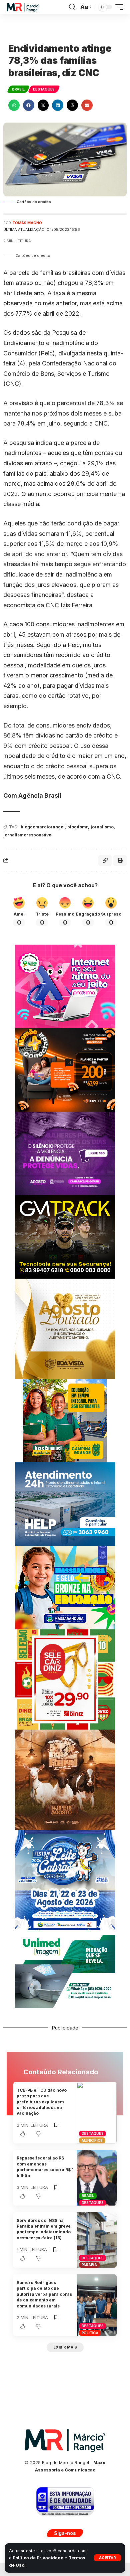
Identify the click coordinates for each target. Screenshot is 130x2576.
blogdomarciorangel (43, 827)
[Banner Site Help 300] (65, 1504)
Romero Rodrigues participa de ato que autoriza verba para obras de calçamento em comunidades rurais (44, 2294)
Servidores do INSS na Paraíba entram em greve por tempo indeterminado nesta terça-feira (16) (44, 2229)
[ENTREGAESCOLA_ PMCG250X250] (65, 1420)
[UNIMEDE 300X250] (65, 1971)
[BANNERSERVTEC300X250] (65, 1069)
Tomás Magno (27, 223)
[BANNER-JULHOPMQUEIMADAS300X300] (65, 1779)
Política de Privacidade (38, 2558)
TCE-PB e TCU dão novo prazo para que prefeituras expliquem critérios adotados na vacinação (42, 2102)
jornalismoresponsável (28, 835)
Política (90, 2333)
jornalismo (102, 827)
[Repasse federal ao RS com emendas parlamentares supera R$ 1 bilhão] (97, 2178)
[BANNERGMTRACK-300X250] (65, 1236)
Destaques (44, 89)
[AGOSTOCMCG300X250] (65, 1153)
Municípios (92, 2140)
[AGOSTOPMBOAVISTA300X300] (65, 1328)
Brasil (18, 89)
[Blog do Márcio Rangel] (23, 7)
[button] (107, 2558)
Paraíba (89, 2265)
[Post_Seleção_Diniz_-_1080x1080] (65, 1679)
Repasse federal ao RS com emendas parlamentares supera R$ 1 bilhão (45, 2167)
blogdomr (78, 827)
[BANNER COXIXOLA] (65, 1879)
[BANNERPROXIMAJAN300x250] (65, 986)
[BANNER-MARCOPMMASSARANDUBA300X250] (65, 1587)
